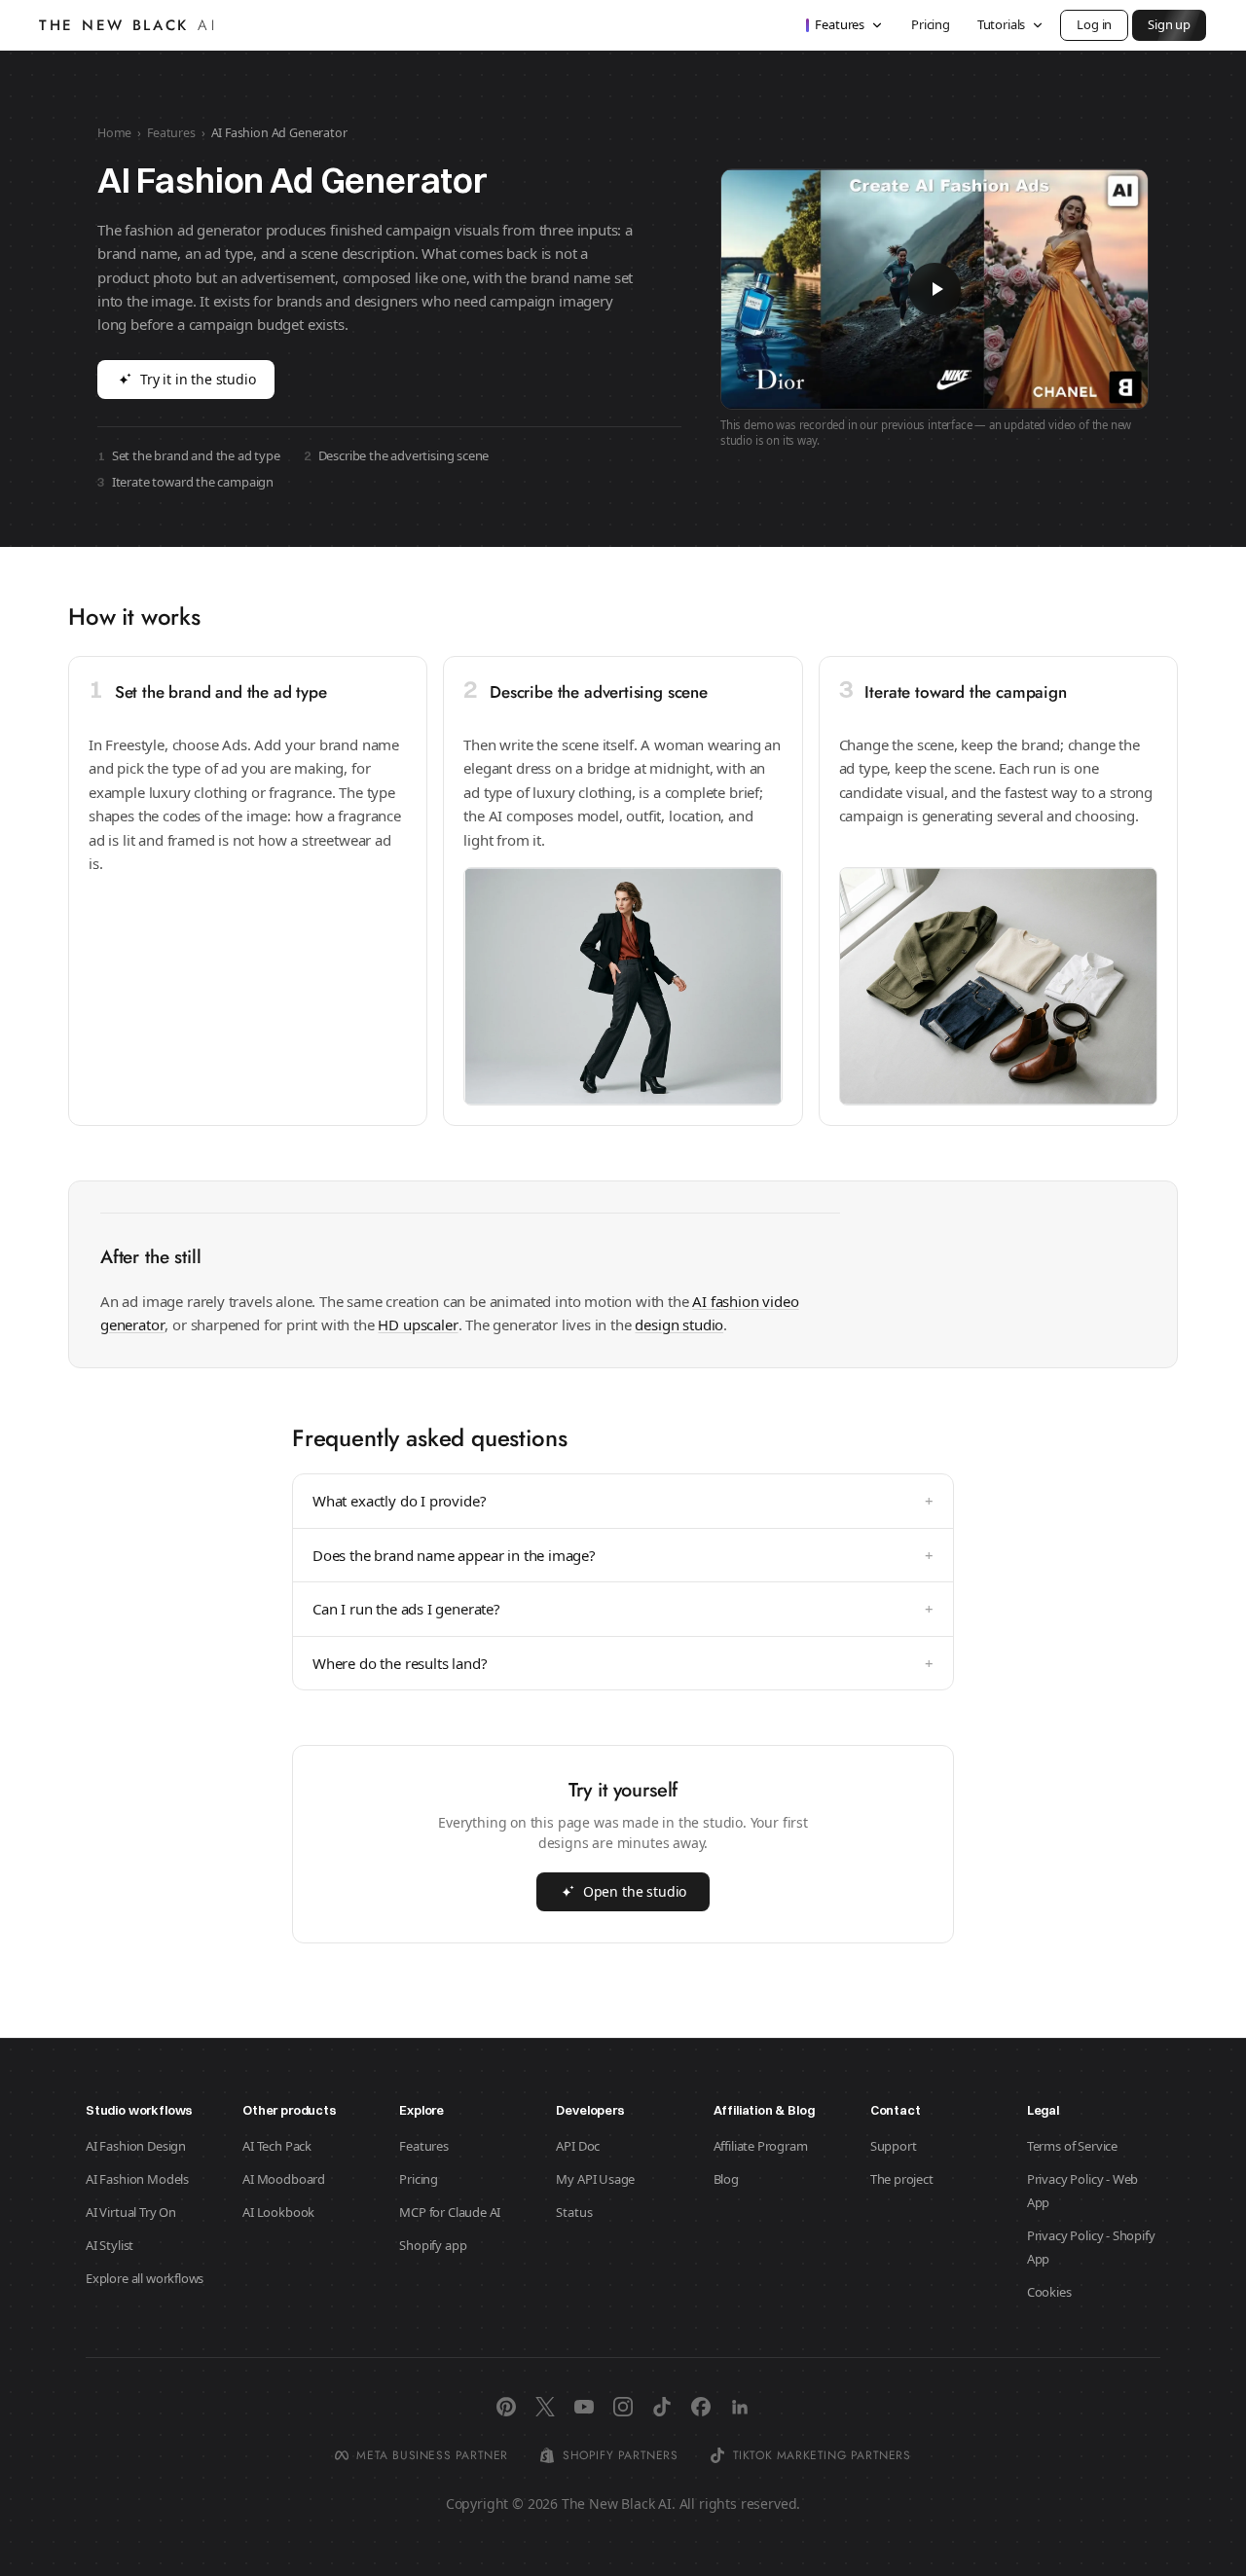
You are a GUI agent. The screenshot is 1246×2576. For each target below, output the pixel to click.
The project (902, 2179)
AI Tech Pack (277, 2146)
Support (894, 2146)
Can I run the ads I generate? (623, 1609)
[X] (545, 2407)
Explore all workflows (145, 2278)
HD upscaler (418, 1324)
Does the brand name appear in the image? (623, 1555)
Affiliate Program (761, 2146)
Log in (1094, 24)
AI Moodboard (284, 2179)
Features (840, 24)
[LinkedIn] (740, 2407)
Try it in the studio (198, 379)
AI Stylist (110, 2245)
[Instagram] (623, 2407)
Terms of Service (1072, 2146)
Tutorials (1001, 24)
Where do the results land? (623, 1663)
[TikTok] (662, 2407)
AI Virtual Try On (131, 2212)
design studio (679, 1324)
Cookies (1049, 2292)
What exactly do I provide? (623, 1501)
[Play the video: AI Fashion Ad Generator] (934, 289)
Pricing (931, 24)
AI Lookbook (278, 2212)
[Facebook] (701, 2407)
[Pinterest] (506, 2407)
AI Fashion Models (137, 2179)
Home (114, 133)
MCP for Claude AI (450, 2212)
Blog (726, 2179)
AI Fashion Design (136, 2146)
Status (574, 2212)
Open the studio (635, 1891)
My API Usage (595, 2179)
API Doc (578, 2146)
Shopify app (433, 2245)
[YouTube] (584, 2407)
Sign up (1169, 24)
